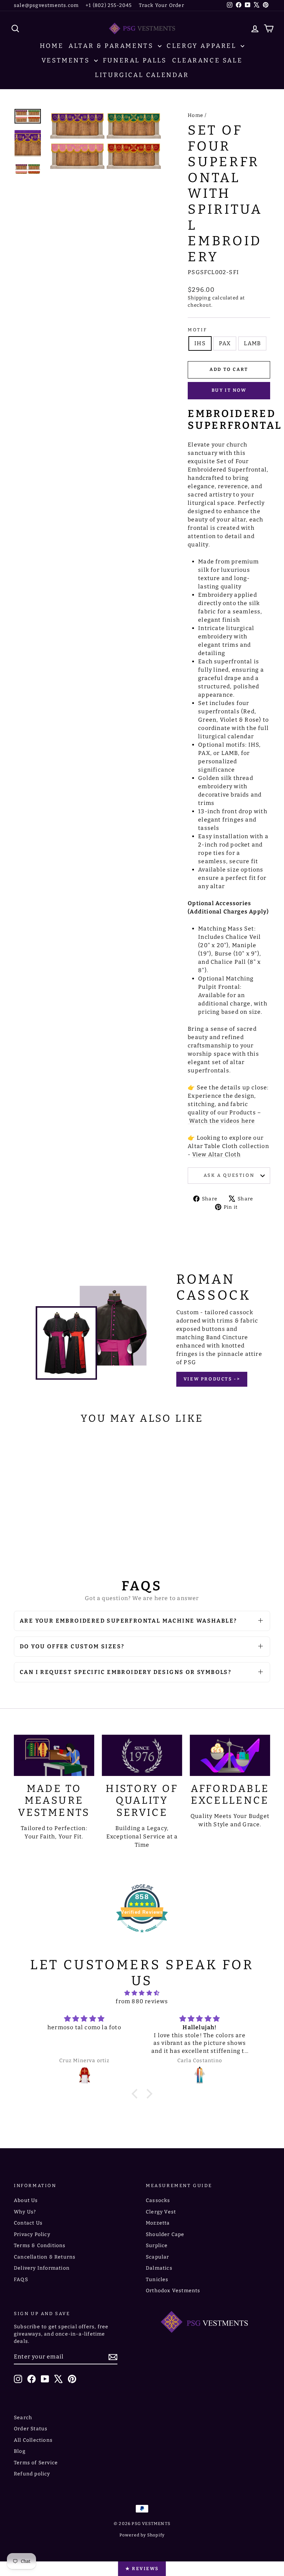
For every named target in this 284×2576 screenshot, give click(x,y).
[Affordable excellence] (230, 1755)
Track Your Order (162, 5)
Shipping (199, 298)
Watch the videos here (222, 1121)
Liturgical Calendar (142, 75)
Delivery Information (42, 2268)
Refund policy (32, 2474)
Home (52, 46)
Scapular (158, 2257)
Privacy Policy (32, 2234)
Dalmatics (159, 2268)
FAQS (21, 2280)
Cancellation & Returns (45, 2257)
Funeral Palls (135, 60)
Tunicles (157, 2280)
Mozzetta (158, 2223)
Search (23, 2418)
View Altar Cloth (216, 1154)
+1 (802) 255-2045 (109, 5)
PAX (225, 343)
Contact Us (28, 2223)
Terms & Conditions (40, 2246)
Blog (20, 2451)
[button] (136, 2094)
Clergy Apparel (203, 46)
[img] (142, 1993)
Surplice (157, 2246)
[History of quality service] (142, 1755)
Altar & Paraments (112, 46)
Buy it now (229, 390)
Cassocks (158, 2200)
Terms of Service (36, 2463)
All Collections (33, 2440)
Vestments (67, 60)
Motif (197, 330)
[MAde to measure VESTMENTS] (54, 1755)
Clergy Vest (161, 2212)
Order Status (31, 2429)
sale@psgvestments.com (46, 5)
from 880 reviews (142, 2001)
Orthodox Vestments (173, 2291)
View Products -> (212, 1379)
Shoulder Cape (165, 2234)
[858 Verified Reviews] (142, 1936)
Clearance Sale (207, 60)
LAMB (252, 343)
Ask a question (229, 1175)
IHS (200, 343)
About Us (26, 2200)
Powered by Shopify (142, 2535)
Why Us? (25, 2212)
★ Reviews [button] (142, 2569)
